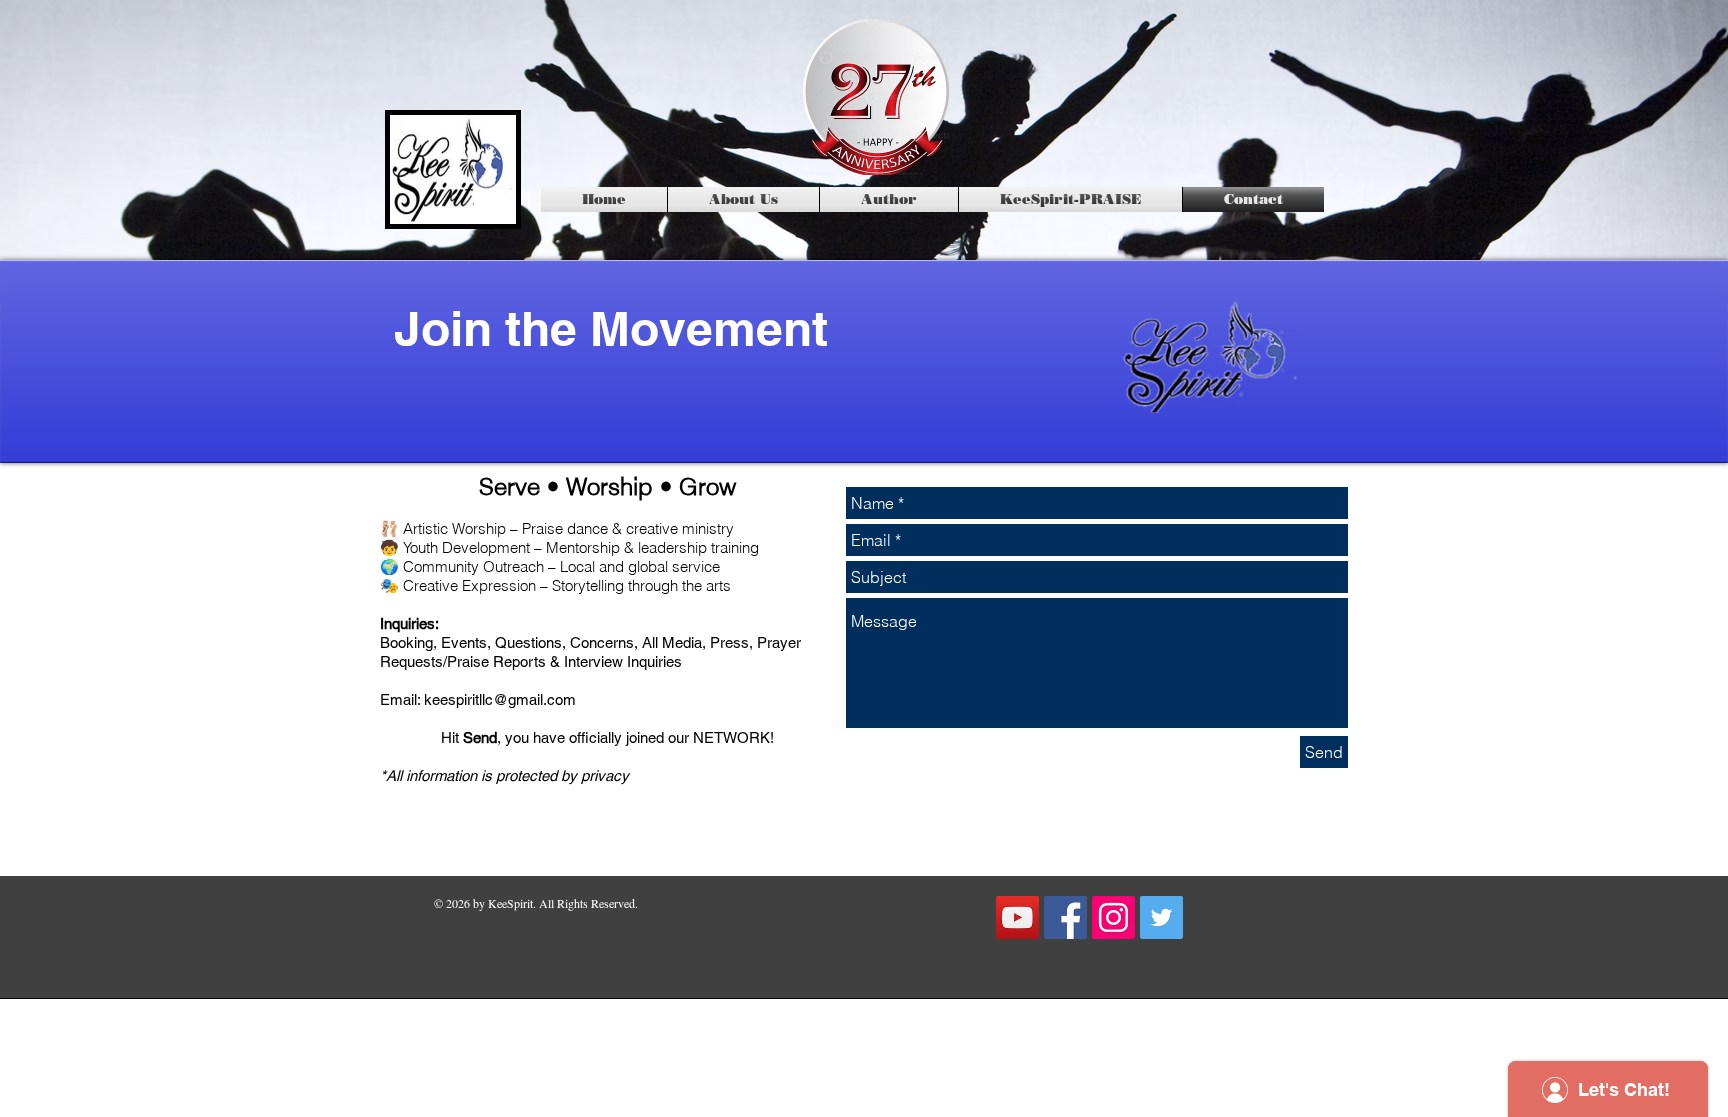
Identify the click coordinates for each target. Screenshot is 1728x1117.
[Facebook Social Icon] (1065, 917)
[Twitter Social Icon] (1161, 917)
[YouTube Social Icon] (1017, 917)
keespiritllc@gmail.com (500, 699)
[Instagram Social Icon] (1113, 917)
